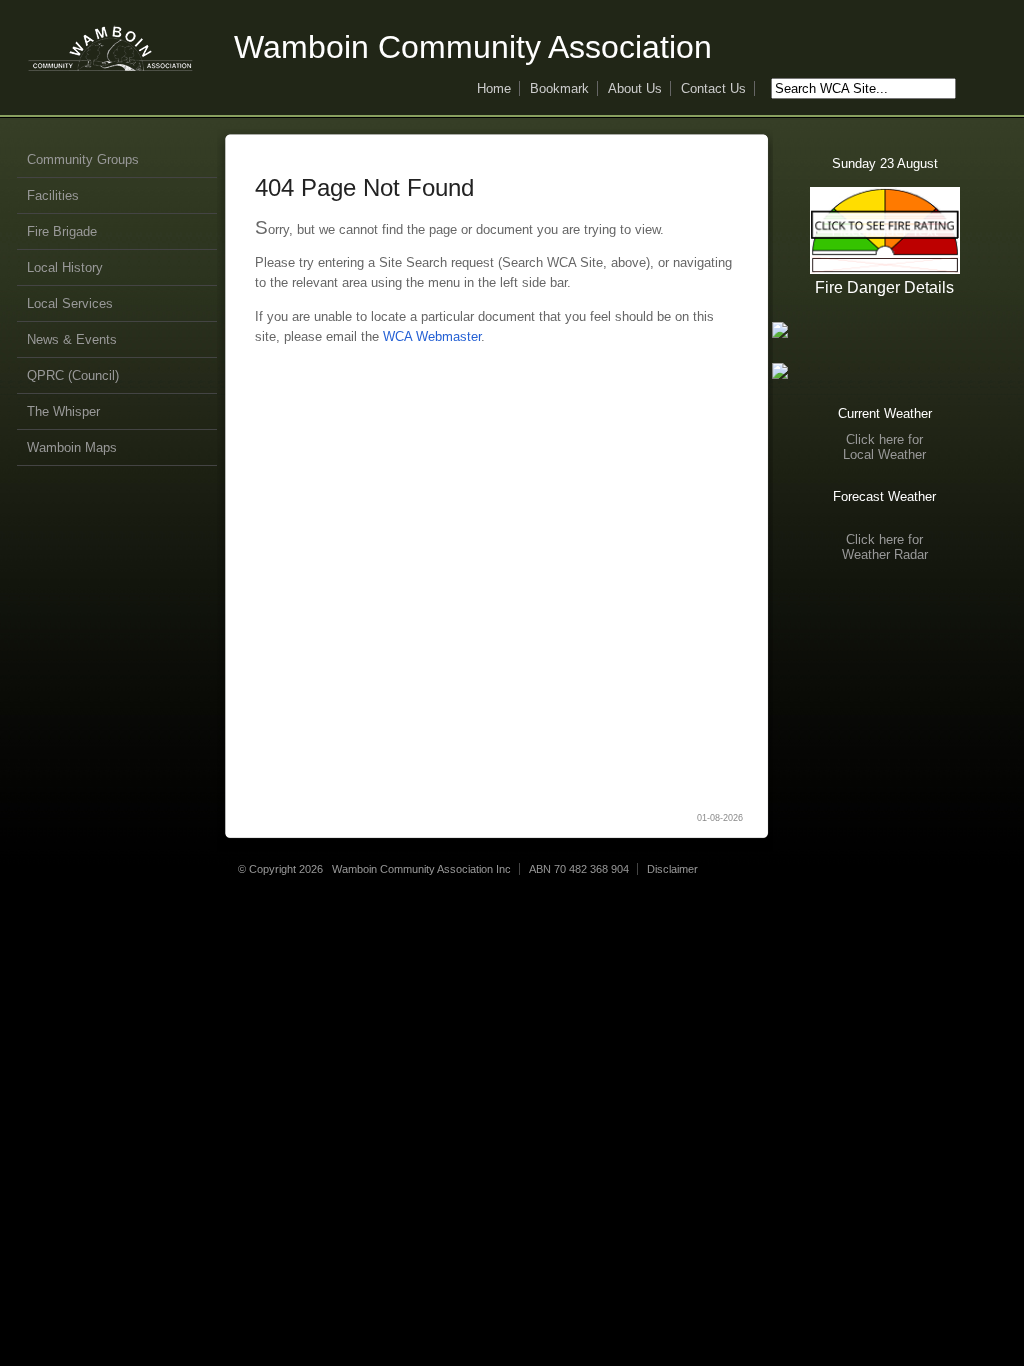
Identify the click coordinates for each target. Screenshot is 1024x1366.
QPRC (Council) (73, 375)
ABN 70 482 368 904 (579, 869)
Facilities (53, 195)
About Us (635, 88)
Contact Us (713, 88)
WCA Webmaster (432, 336)
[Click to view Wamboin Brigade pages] (884, 371)
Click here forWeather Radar (885, 547)
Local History (65, 267)
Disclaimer (672, 869)
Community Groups (83, 159)
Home (494, 88)
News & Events (72, 339)
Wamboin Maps (72, 447)
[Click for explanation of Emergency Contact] (884, 330)
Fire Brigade (62, 231)
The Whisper (63, 411)
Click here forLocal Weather (884, 447)
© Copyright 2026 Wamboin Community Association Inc (374, 869)
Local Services (70, 303)
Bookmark (559, 88)
